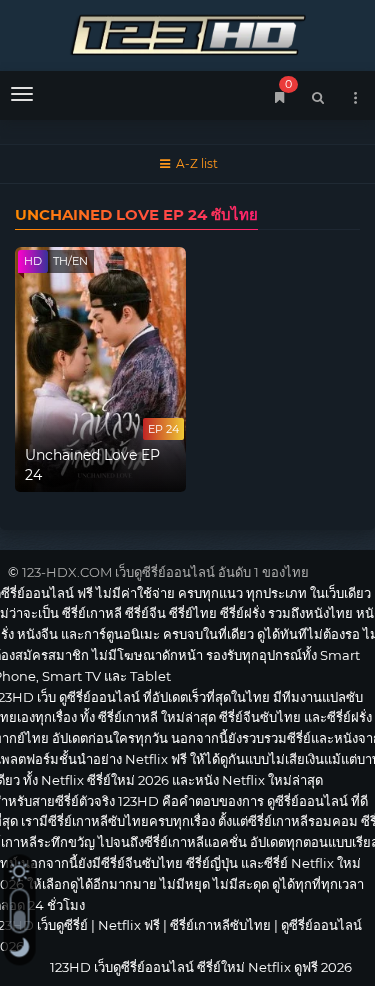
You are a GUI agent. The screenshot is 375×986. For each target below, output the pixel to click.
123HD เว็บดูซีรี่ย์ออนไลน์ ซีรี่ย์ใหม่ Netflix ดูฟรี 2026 (187, 32)
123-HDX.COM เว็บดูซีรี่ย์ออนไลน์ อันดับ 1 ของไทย (165, 572)
